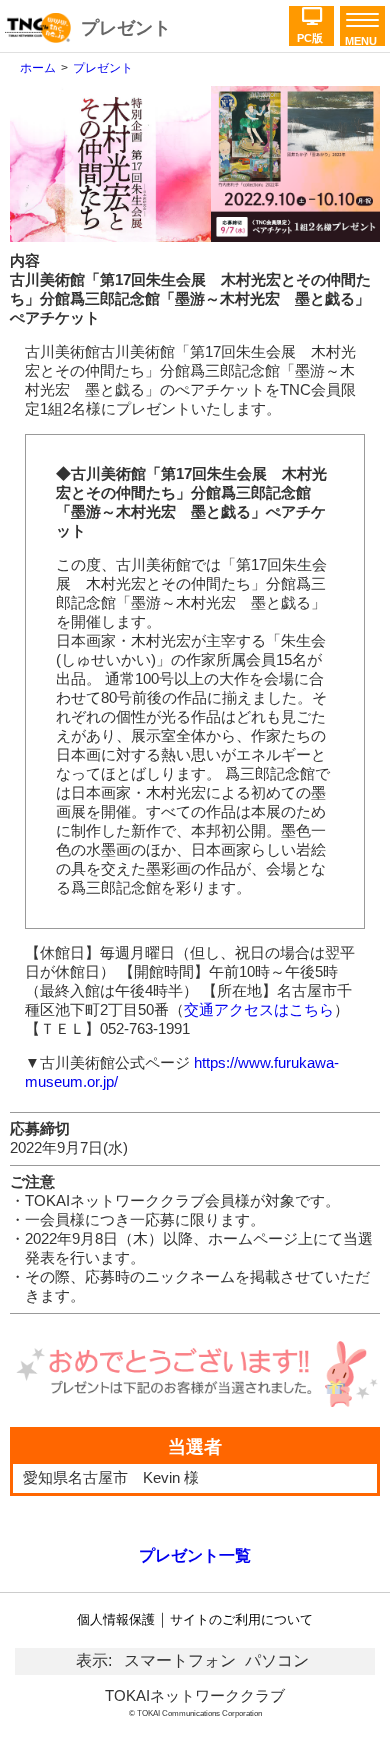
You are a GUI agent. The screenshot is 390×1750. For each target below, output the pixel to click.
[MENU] (359, 21)
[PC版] (311, 11)
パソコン (277, 1660)
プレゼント (126, 28)
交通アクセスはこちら (259, 1009)
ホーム (38, 67)
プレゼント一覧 (195, 1555)
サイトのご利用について (241, 1619)
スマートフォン (180, 1660)
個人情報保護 (116, 1619)
